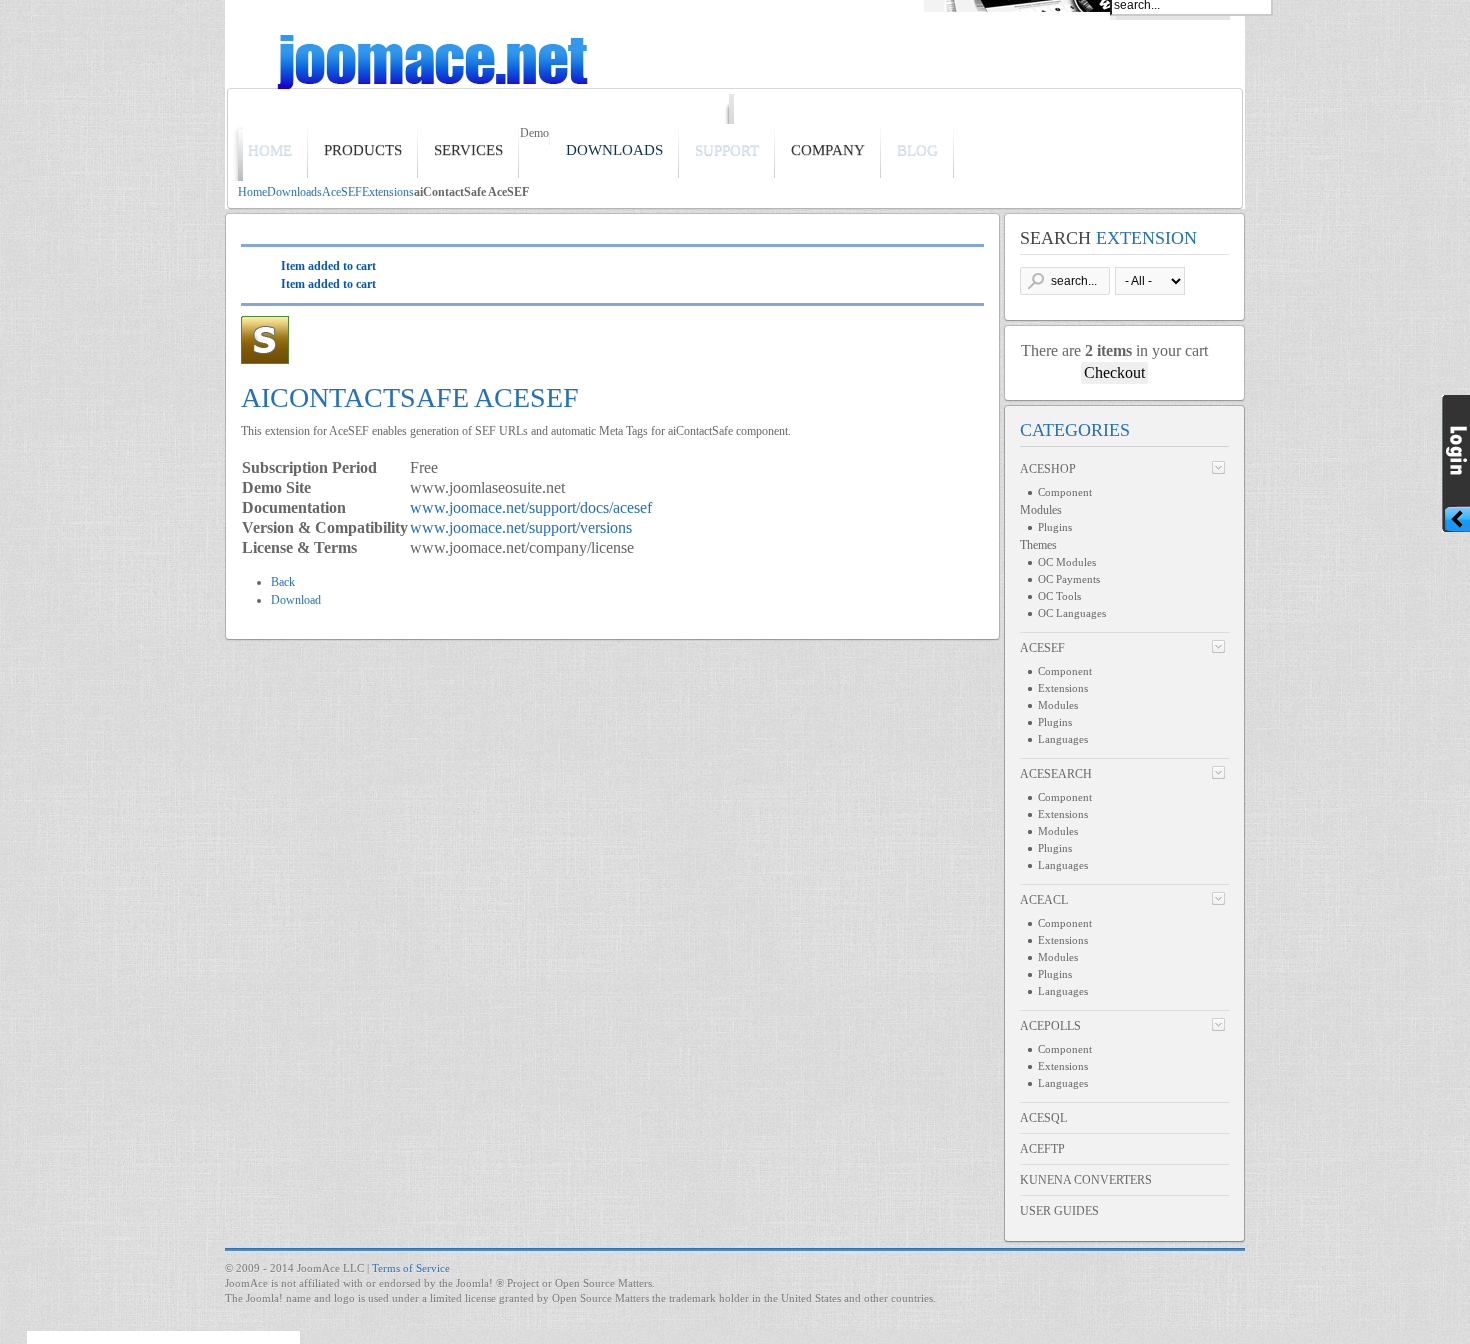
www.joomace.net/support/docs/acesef (531, 507)
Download (296, 600)
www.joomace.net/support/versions (521, 527)
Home (252, 192)
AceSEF (342, 192)
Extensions (388, 192)
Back (283, 582)
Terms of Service (411, 1268)
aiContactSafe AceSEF (410, 397)
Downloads (294, 192)
